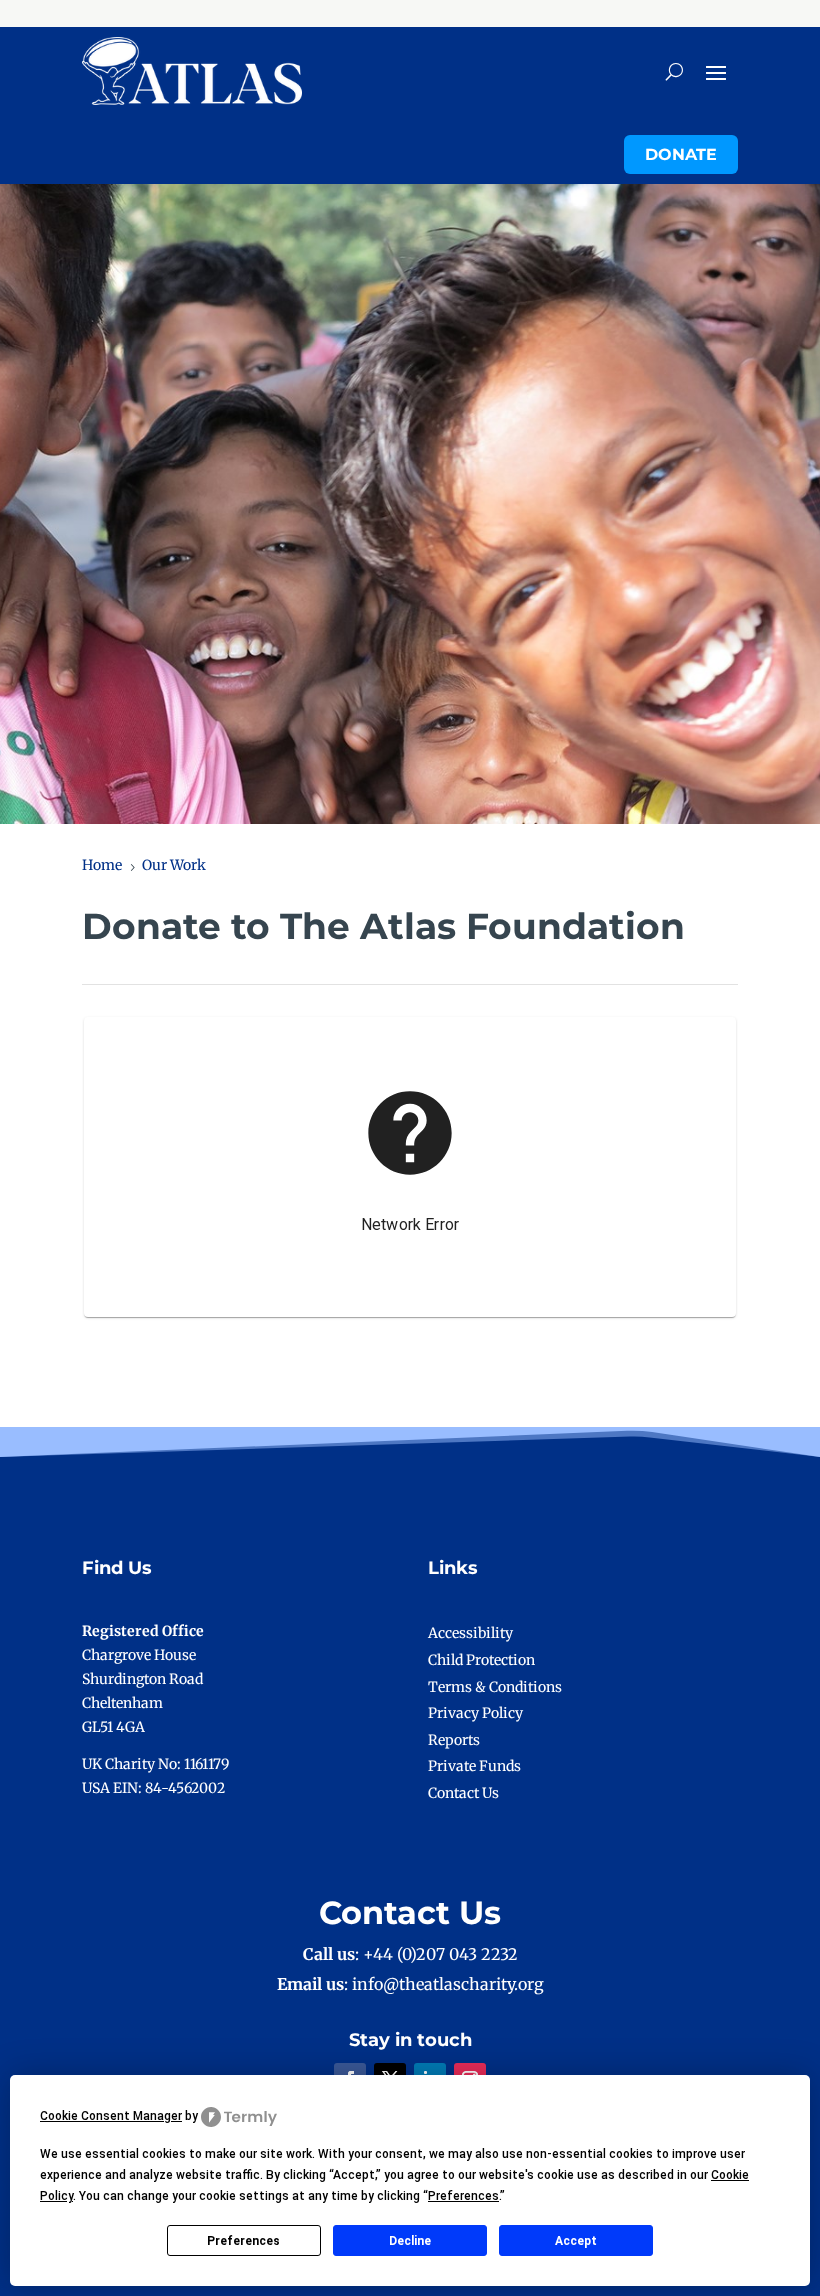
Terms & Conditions (495, 1687)
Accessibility (470, 1633)
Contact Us (463, 1793)
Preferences (243, 2241)
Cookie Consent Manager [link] (111, 2116)
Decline (410, 2241)
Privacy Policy (475, 1713)
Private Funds (474, 1766)
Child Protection (481, 1660)
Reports (454, 1740)
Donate (681, 154)
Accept (576, 2241)
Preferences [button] (463, 2196)
